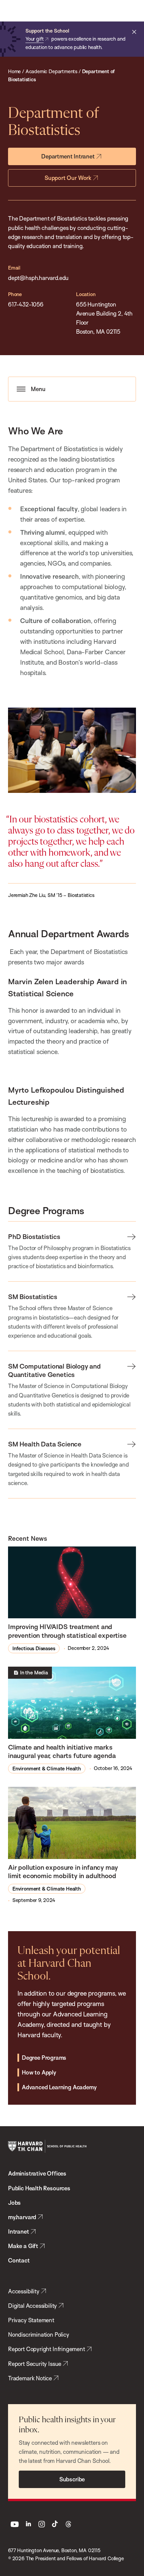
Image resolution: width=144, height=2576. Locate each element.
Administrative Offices (37, 2173)
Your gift (34, 39)
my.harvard (22, 2217)
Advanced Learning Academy (59, 2087)
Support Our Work (68, 178)
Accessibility (24, 2291)
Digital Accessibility (32, 2306)
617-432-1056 (26, 304)
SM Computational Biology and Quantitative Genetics (54, 1370)
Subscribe (72, 2479)
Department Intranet (68, 156)
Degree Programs (44, 2058)
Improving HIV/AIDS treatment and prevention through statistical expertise (67, 1631)
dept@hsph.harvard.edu (38, 278)
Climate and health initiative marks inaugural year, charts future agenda (62, 1751)
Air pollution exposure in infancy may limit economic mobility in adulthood (63, 1871)
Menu (38, 389)
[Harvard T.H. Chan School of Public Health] (47, 2146)
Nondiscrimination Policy (39, 2334)
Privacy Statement (31, 2320)
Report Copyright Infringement (47, 2349)
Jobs (14, 2203)
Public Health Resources (39, 2188)
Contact (19, 2260)
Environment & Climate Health (47, 1769)
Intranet (19, 2231)
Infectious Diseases (34, 1648)
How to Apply (39, 2072)
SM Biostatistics (33, 1297)
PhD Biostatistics (34, 1236)
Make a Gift (23, 2246)
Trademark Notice (30, 2378)
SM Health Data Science (45, 1444)
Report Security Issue (35, 2364)
